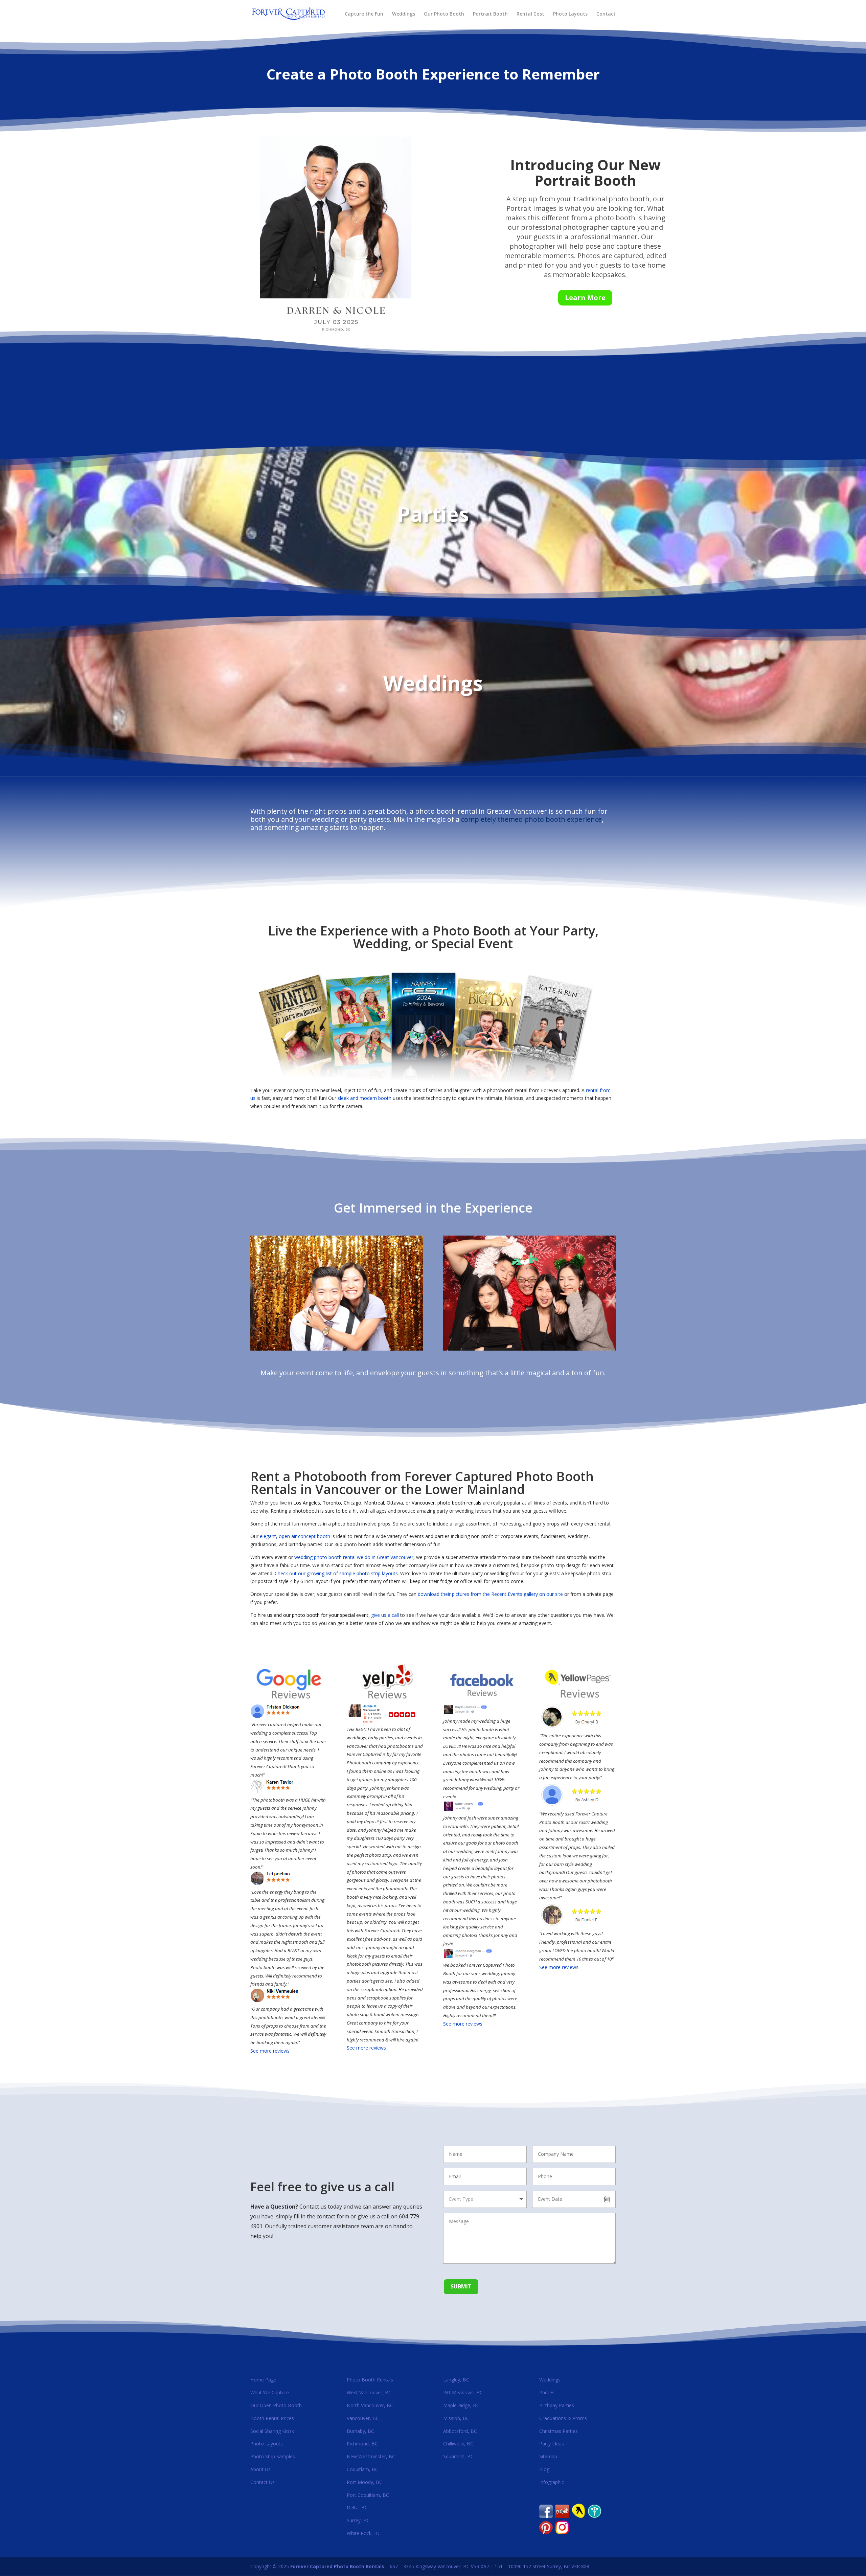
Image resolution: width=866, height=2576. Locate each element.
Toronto (332, 1503)
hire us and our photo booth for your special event (313, 1615)
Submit (461, 2286)
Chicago (352, 1503)
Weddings (404, 14)
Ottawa (395, 1503)
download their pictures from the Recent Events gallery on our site (490, 1594)
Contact (606, 14)
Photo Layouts (570, 14)
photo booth (346, 1524)
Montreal (374, 1503)
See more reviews (270, 2051)
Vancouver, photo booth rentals (447, 1503)
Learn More (585, 298)
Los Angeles (307, 1503)
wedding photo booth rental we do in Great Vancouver (354, 1557)
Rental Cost (530, 14)
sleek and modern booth (364, 1098)
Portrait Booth (490, 14)
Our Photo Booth (444, 14)
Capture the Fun (364, 14)
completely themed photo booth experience (531, 819)
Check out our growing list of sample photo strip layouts (336, 1573)
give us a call (385, 1615)
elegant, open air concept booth (295, 1536)
